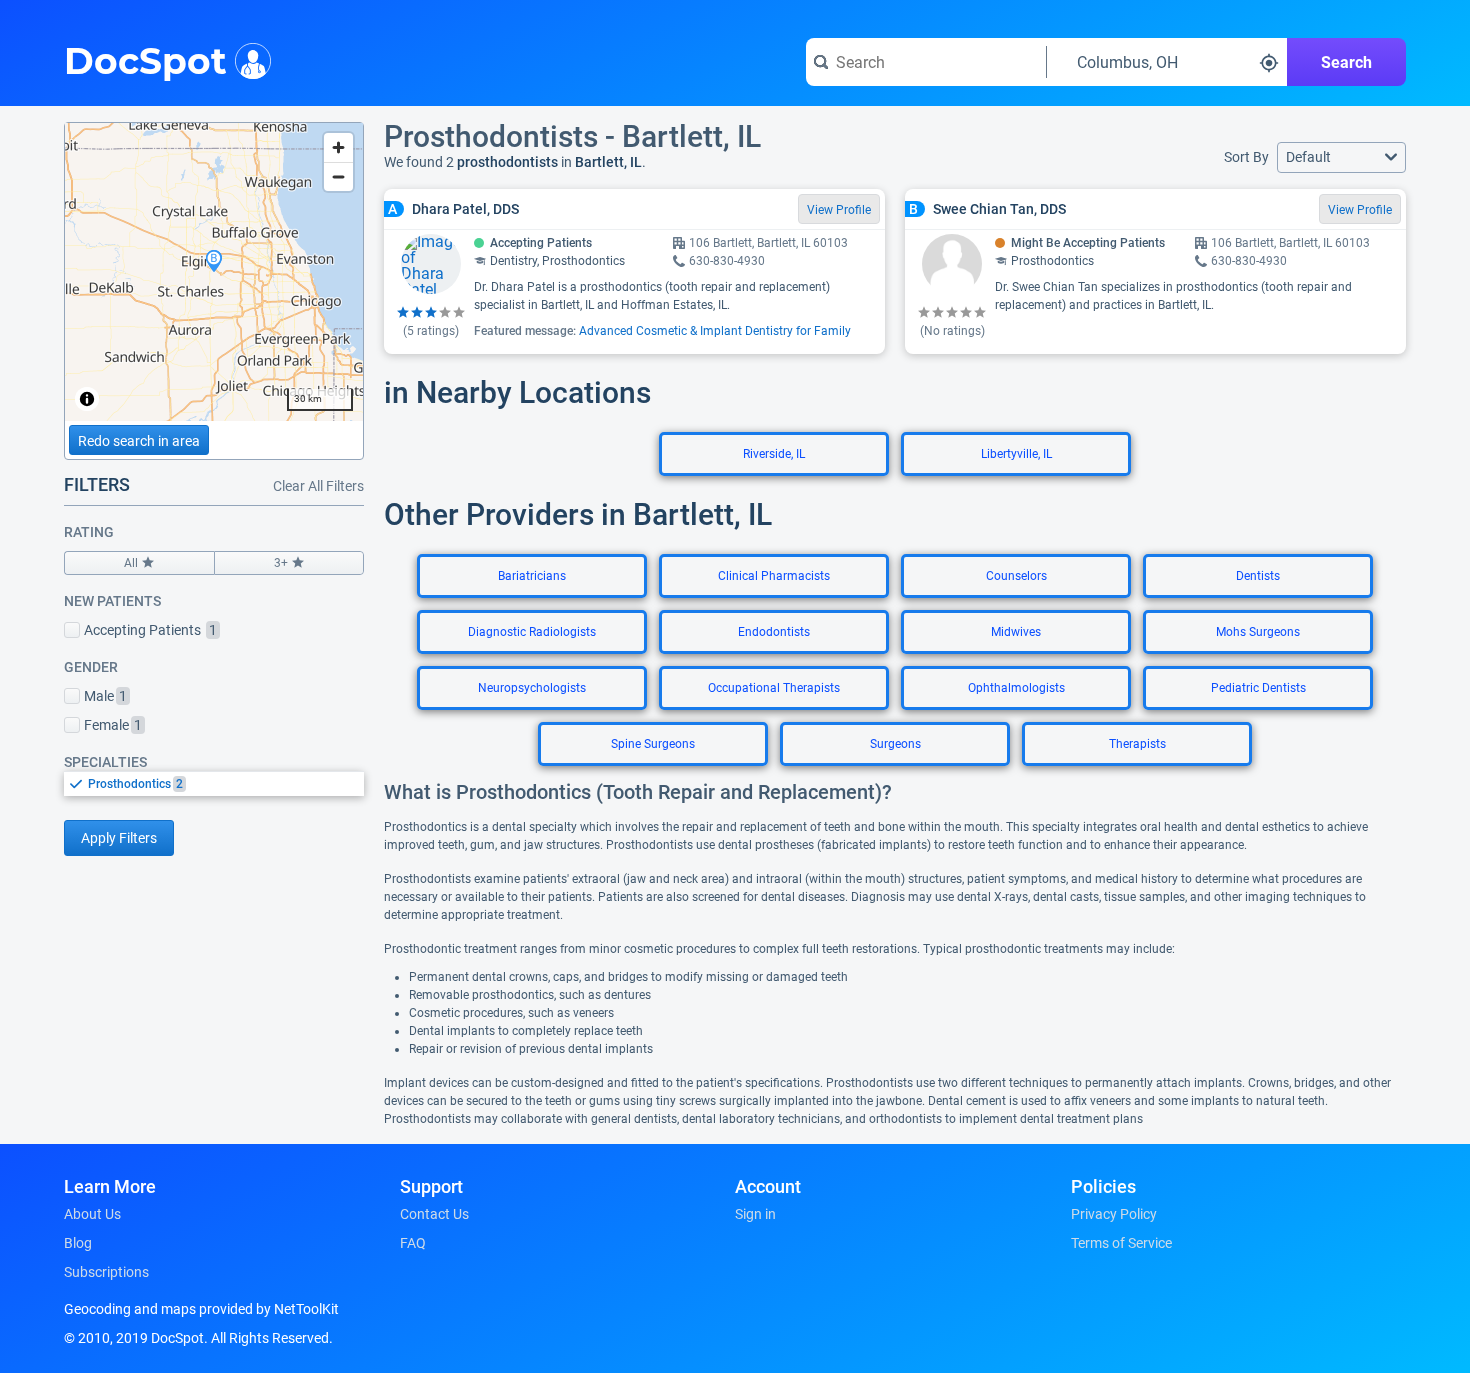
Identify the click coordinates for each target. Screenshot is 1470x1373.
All (131, 563)
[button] (1341, 157)
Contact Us (434, 1214)
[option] (226, 784)
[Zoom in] (338, 147)
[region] (214, 272)
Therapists (1137, 744)
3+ (281, 563)
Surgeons (895, 744)
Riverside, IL (774, 454)
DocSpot (145, 59)
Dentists (1258, 576)
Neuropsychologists (532, 688)
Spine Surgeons (653, 744)
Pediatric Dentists (1258, 688)
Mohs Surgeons (1258, 632)
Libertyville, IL (1016, 454)
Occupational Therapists (774, 688)
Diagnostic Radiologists (532, 632)
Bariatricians (532, 576)
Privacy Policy (1114, 1214)
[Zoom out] (338, 176)
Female (113, 725)
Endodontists (774, 632)
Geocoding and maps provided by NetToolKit (201, 1309)
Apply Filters (119, 838)
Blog (78, 1243)
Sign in (755, 1214)
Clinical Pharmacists (774, 576)
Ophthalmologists (1016, 688)
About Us (92, 1214)
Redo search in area (139, 441)
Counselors (1016, 576)
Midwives (1016, 632)
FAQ (413, 1243)
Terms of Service (1121, 1243)
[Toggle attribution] (87, 399)
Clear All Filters (318, 486)
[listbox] (214, 783)
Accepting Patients (150, 630)
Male (105, 696)
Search (1346, 62)
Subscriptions (106, 1272)
